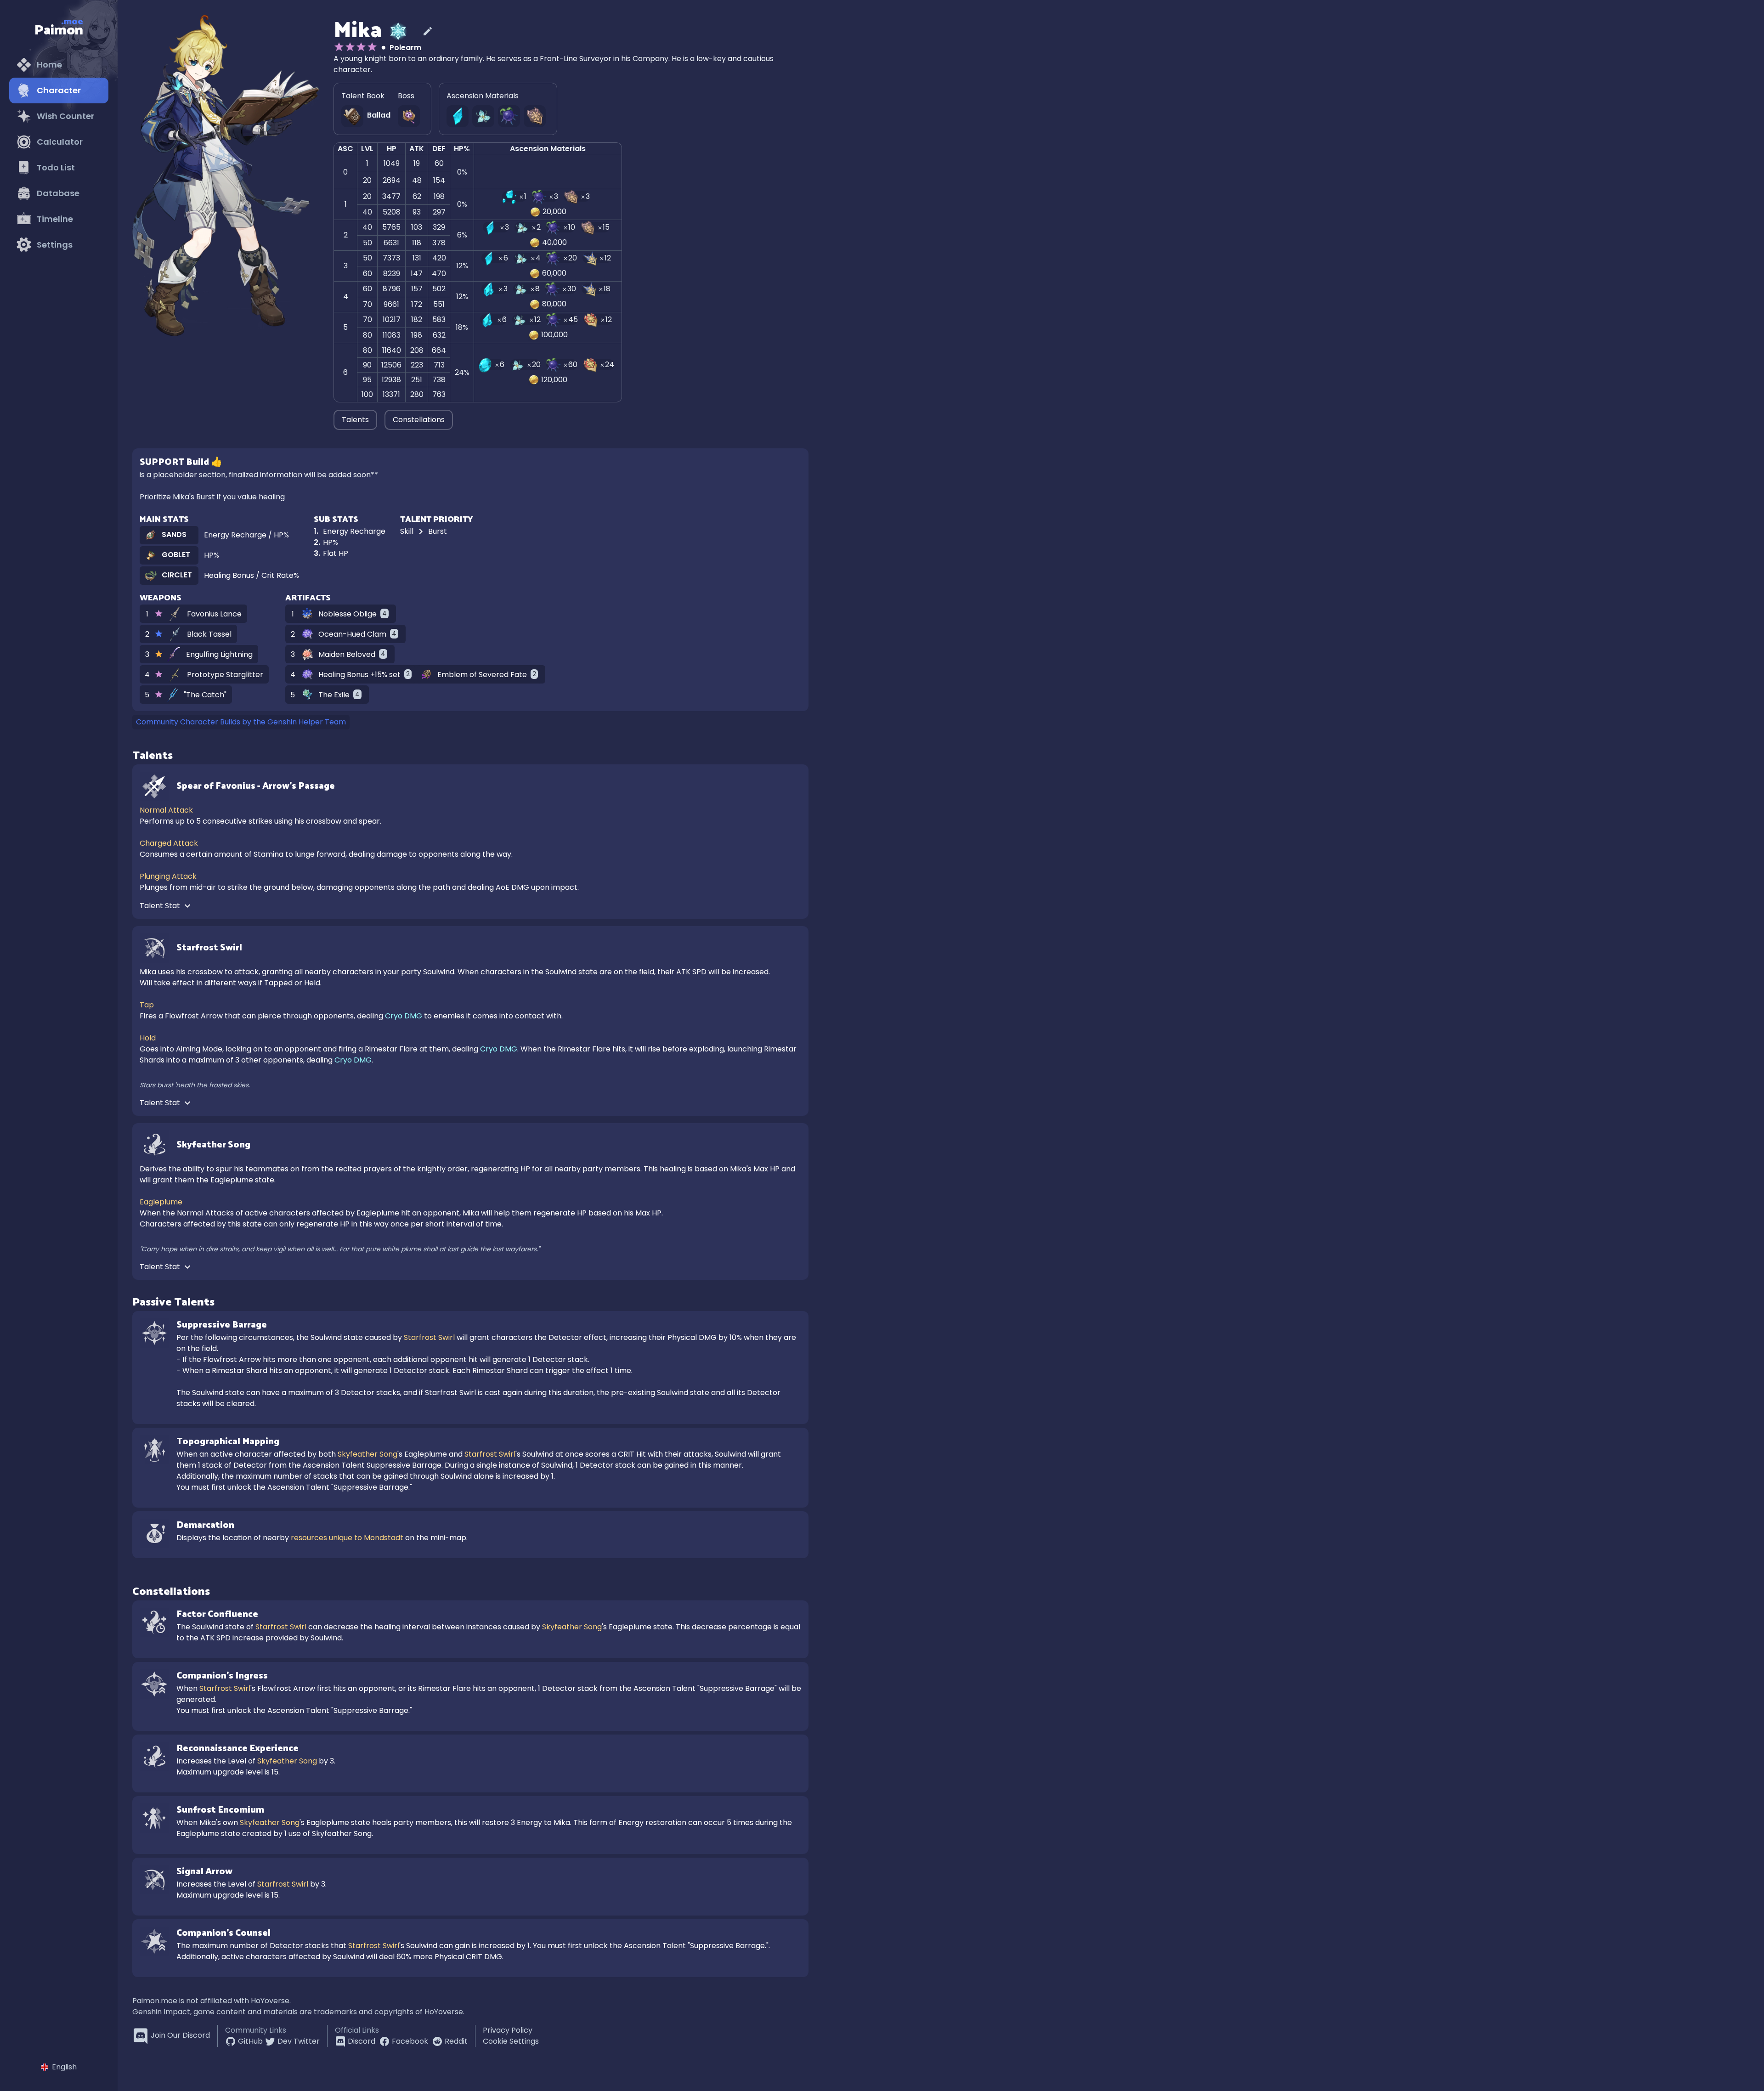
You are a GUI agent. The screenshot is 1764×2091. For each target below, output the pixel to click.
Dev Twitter (299, 2041)
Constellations (419, 420)
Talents (355, 420)
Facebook (410, 2041)
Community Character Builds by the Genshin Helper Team (241, 722)
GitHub (250, 2041)
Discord (362, 2041)
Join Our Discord (180, 2035)
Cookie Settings (511, 2041)
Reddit (456, 2041)
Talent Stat (161, 906)
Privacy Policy (508, 2030)
